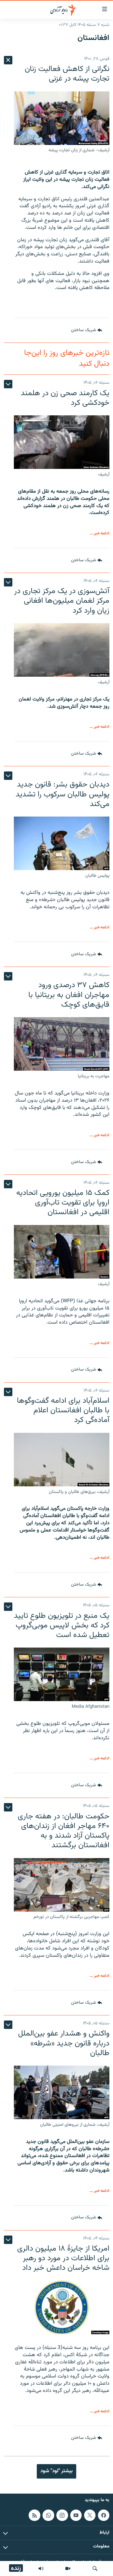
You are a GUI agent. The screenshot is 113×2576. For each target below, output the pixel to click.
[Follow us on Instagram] (62, 2515)
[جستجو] (95, 2568)
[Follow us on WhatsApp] (48, 2515)
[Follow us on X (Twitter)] (90, 2515)
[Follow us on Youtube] (76, 2515)
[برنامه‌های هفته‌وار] (41, 2568)
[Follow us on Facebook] (104, 2515)
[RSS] (34, 2515)
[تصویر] (68, 2568)
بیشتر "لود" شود (56, 2471)
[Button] (87, 330)
